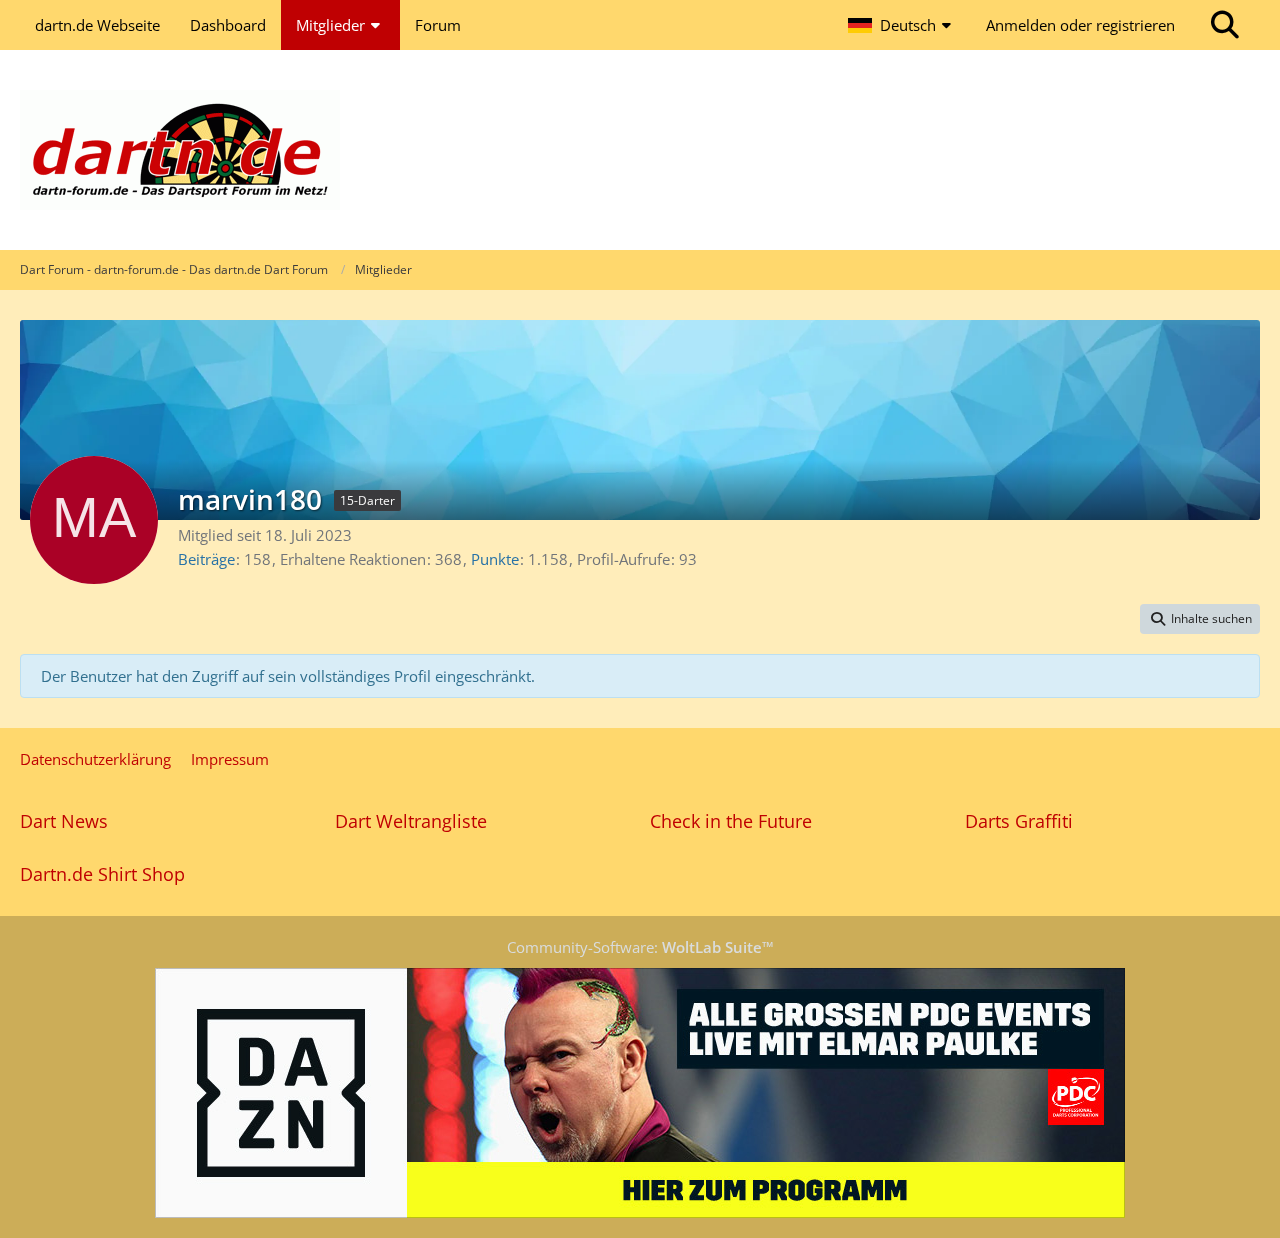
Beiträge (206, 559)
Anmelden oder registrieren (1080, 25)
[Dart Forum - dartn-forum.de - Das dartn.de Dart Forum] (640, 150)
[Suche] (1225, 25)
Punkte (495, 559)
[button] (902, 25)
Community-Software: (640, 947)
